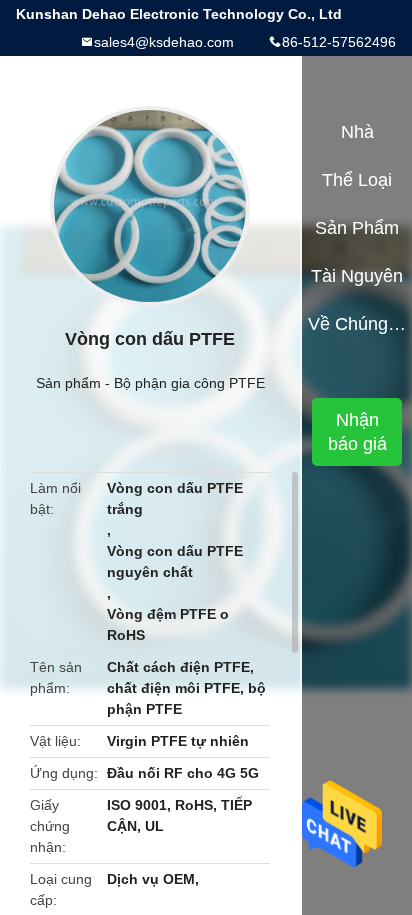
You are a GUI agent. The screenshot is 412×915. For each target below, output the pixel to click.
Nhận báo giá (357, 432)
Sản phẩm (68, 383)
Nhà (357, 132)
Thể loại (357, 180)
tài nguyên (357, 276)
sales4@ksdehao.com (164, 42)
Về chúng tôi (357, 324)
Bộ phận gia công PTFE (189, 383)
